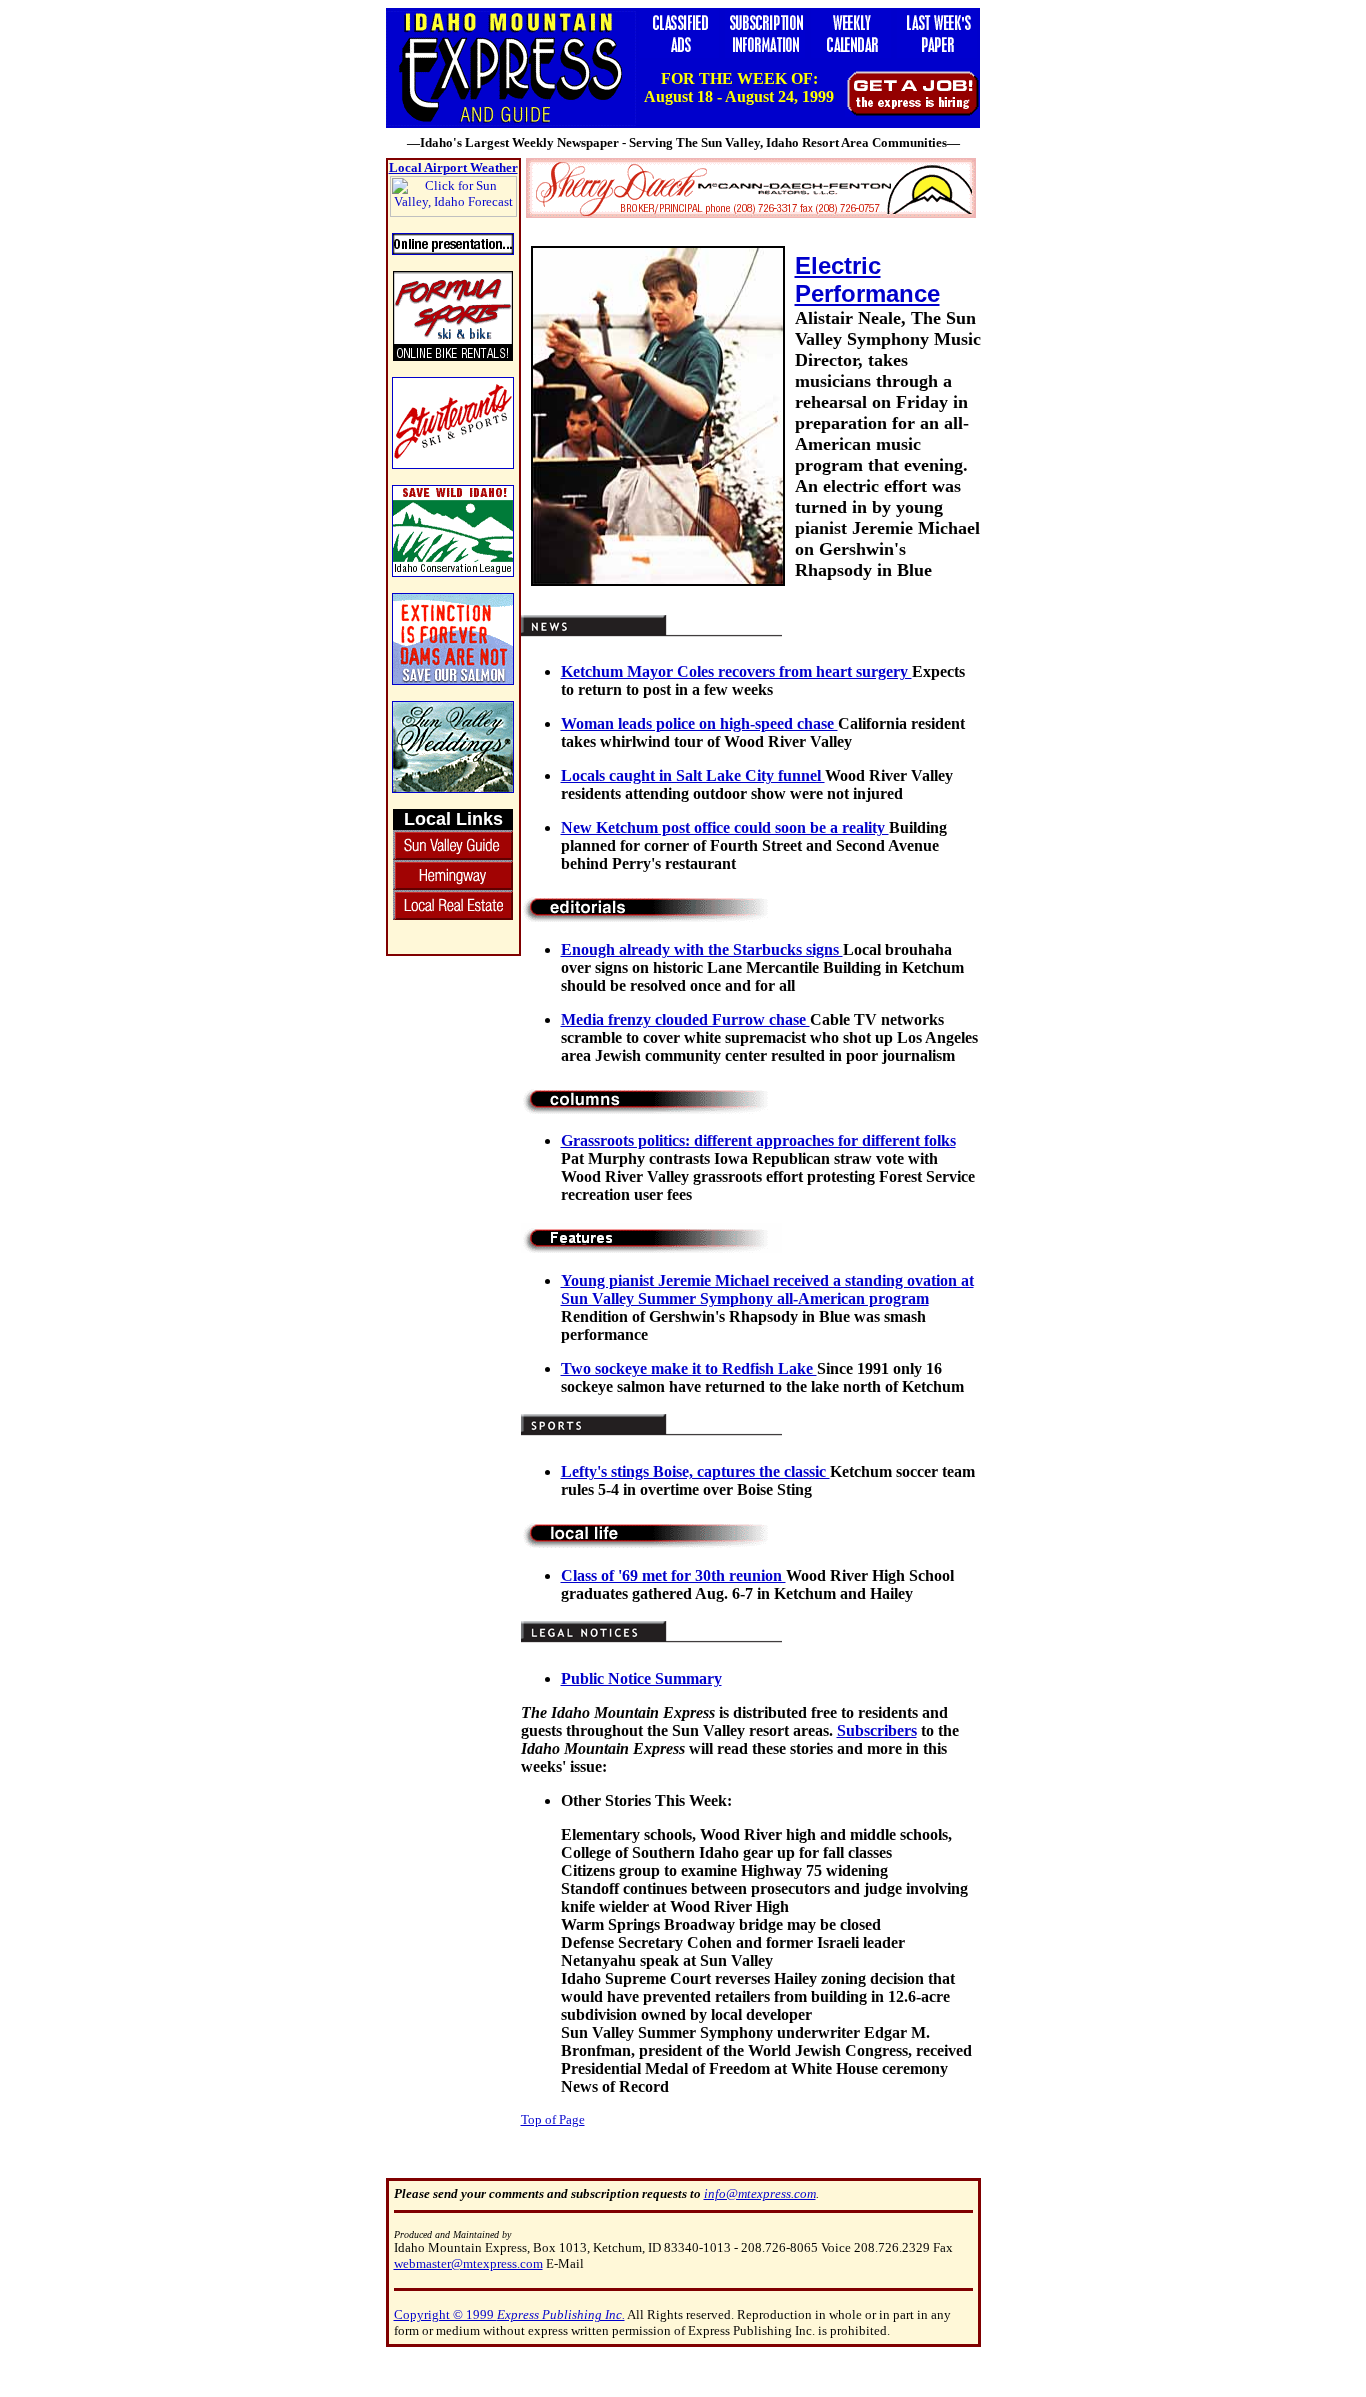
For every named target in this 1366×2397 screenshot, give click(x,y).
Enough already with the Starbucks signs (702, 949)
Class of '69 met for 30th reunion (673, 1575)
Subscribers (877, 1730)
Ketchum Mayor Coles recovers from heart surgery (736, 671)
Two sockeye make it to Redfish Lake (689, 1368)
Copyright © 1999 (509, 2314)
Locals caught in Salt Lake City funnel (693, 775)
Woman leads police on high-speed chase (699, 723)
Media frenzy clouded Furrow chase (685, 1019)
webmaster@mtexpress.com (468, 2263)
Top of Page (553, 2119)
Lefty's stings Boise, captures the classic (695, 1471)
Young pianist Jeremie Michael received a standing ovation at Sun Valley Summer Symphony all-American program (767, 1289)
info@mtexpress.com (760, 2193)
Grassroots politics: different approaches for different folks (758, 1140)
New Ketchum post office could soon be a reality (725, 827)
